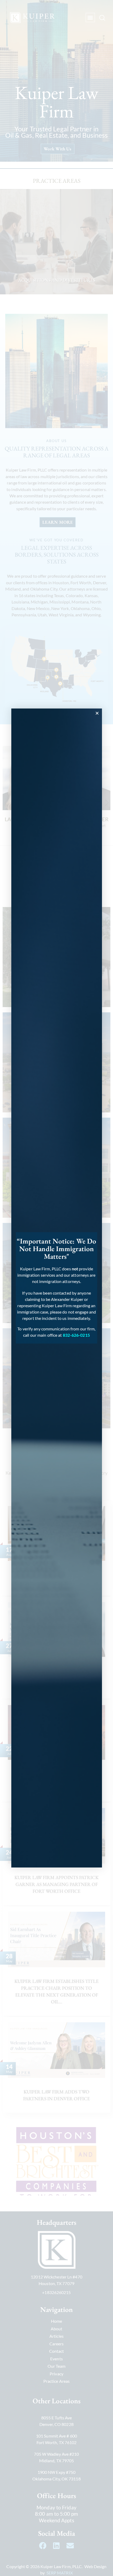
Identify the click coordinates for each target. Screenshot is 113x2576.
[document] (56, 1288)
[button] (97, 713)
